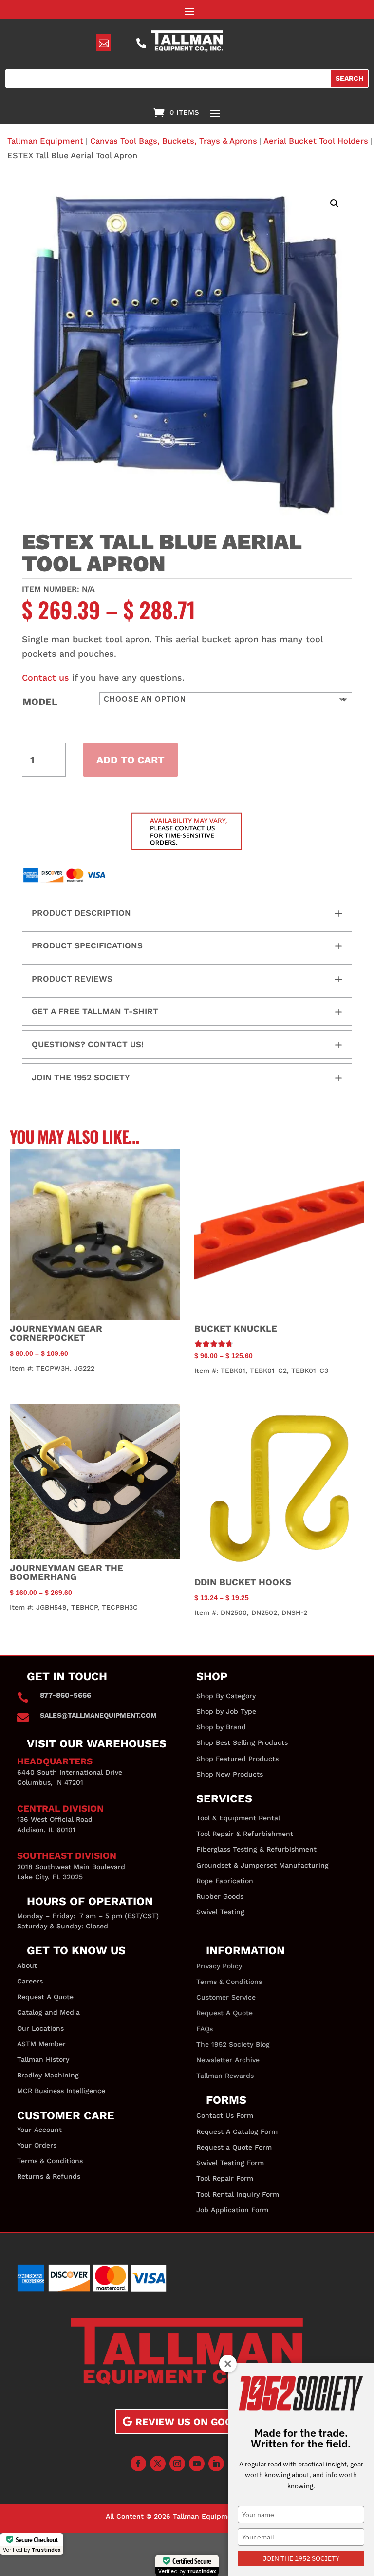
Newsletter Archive (228, 2060)
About (27, 1965)
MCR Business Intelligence (61, 2091)
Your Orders (37, 2145)
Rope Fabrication (225, 1881)
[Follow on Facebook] (138, 2464)
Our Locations (40, 2028)
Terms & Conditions (50, 2161)
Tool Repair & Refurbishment (245, 1834)
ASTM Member (41, 2044)
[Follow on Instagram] (177, 2464)
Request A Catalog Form (237, 2131)
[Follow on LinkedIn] (216, 2464)
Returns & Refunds (49, 2176)
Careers (30, 1981)
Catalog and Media (48, 2012)
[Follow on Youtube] (197, 2464)
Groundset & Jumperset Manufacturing (262, 1865)
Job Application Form (232, 2210)
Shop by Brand (221, 1727)
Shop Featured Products (237, 1759)
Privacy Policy (219, 1966)
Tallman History (43, 2059)
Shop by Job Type (226, 1711)
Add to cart (131, 760)
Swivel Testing (220, 1912)
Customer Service (226, 1997)
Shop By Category (226, 1696)
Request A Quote (45, 1997)
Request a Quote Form (234, 2147)
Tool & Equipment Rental (238, 1818)
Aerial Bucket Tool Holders (316, 141)
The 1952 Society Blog (233, 2044)
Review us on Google (193, 2422)
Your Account (39, 2130)
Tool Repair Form (225, 2178)
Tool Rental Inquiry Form (238, 2194)
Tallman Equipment (45, 141)
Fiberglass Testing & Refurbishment (256, 1849)
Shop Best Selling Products (242, 1742)
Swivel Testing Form (230, 2163)
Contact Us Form (225, 2115)
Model (40, 702)
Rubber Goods (220, 1896)
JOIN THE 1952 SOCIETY (301, 2558)
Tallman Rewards (225, 2076)
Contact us (46, 677)
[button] (335, 204)
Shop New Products (230, 1774)
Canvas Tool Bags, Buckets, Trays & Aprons (174, 141)
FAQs (205, 2029)
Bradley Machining (48, 2075)
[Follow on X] (158, 2464)
